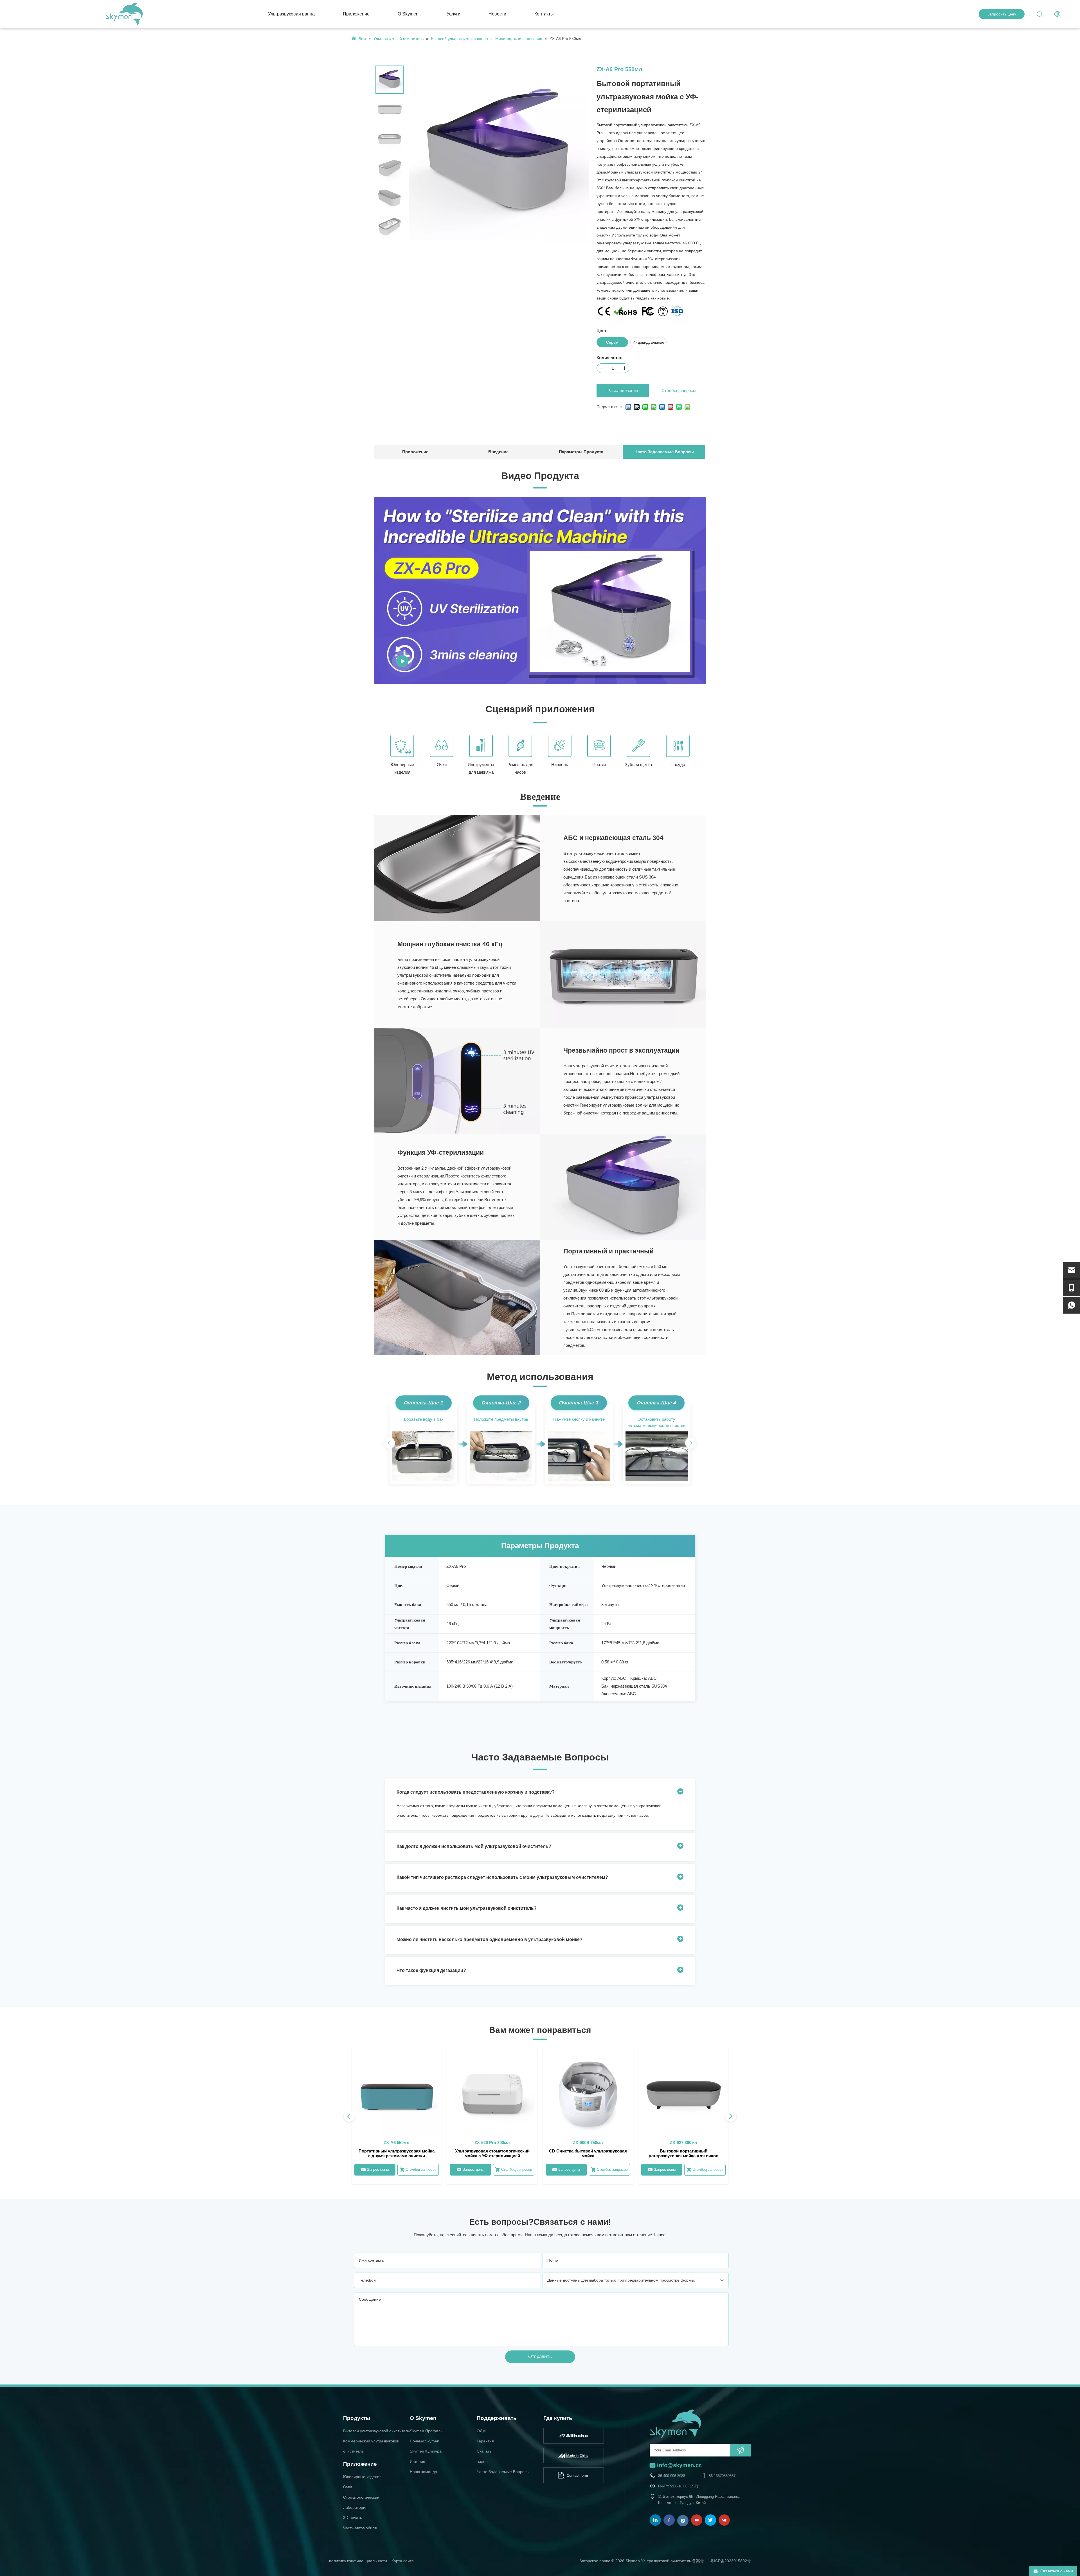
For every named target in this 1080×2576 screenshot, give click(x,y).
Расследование (623, 390)
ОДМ (481, 2431)
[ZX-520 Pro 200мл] (492, 2116)
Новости (497, 14)
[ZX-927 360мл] (683, 2116)
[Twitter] (710, 2520)
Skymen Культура (426, 2451)
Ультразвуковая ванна (291, 14)
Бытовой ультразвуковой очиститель (376, 2431)
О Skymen (408, 14)
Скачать (484, 2451)
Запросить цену (1002, 14)
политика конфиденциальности (358, 2561)
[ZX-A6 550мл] (397, 2116)
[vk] (724, 2520)
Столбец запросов (679, 390)
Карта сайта (403, 2561)
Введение (498, 452)
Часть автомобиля (360, 2528)
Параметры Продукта (581, 452)
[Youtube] (697, 2520)
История (418, 2462)
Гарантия (485, 2441)
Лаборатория (355, 2507)
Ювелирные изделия (362, 2477)
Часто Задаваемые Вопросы (664, 452)
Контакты (544, 14)
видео (482, 2462)
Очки (348, 2487)
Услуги (454, 14)
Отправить (540, 2357)
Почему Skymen (425, 2441)
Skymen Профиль (426, 2431)
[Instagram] (683, 2521)
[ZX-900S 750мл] (588, 2116)
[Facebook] (669, 2520)
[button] (389, 1443)
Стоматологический (361, 2497)
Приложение (356, 14)
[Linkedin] (655, 2520)
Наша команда (423, 2472)
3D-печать (353, 2518)
